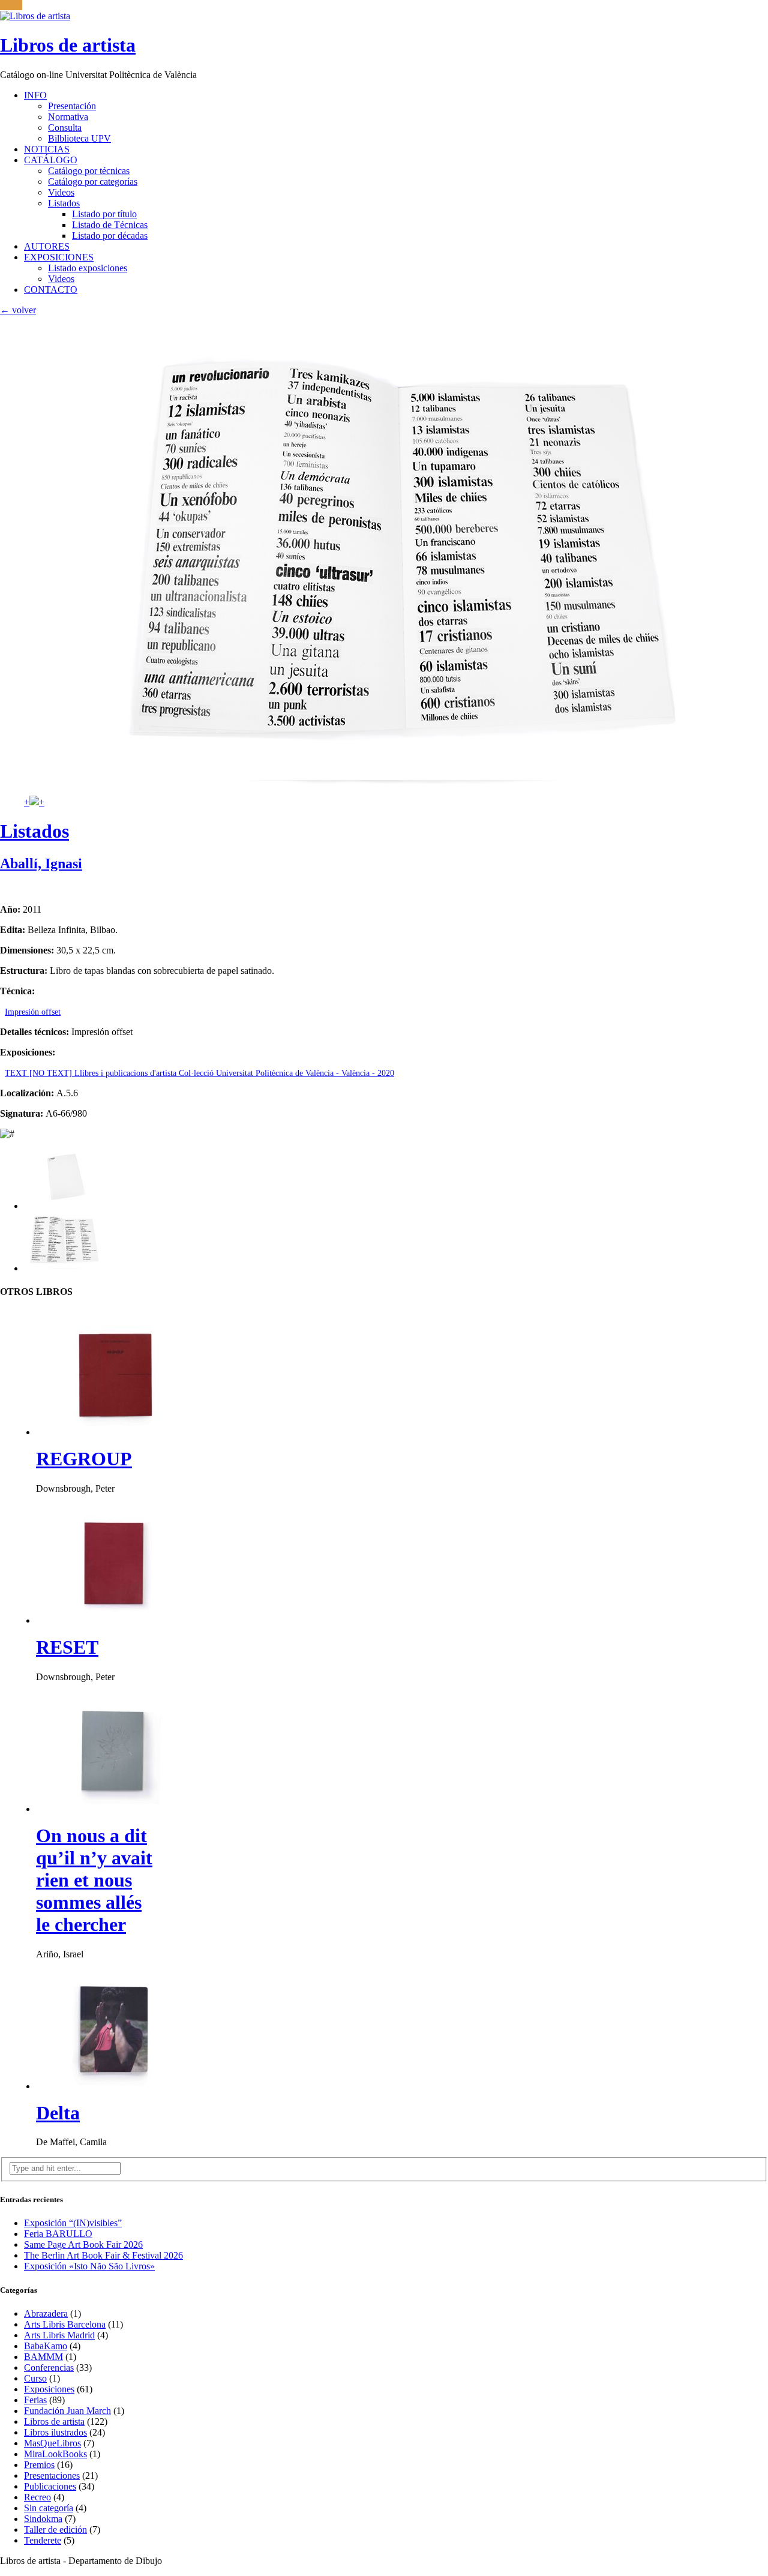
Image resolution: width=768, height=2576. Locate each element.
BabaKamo (46, 2346)
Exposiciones (49, 2389)
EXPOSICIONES (59, 257)
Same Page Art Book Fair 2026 (83, 2244)
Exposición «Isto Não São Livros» (89, 2266)
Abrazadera (46, 2313)
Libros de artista (54, 2421)
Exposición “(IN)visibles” (73, 2223)
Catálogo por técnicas (89, 171)
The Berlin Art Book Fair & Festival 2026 (103, 2255)
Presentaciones (52, 2475)
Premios (39, 2465)
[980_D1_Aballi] (64, 1206)
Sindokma (43, 2519)
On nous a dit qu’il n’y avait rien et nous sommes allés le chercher (94, 1880)
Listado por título (104, 214)
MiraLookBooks (55, 2454)
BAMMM (43, 2357)
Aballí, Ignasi (41, 863)
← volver (18, 310)
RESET (67, 1647)
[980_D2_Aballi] (64, 1268)
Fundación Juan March (67, 2411)
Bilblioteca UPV (79, 138)
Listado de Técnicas (110, 225)
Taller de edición (55, 2529)
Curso (35, 2378)
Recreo (37, 2497)
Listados (64, 203)
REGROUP (84, 1459)
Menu (11, 5)
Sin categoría (49, 2508)
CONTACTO (51, 290)
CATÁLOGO (51, 160)
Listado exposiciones (88, 268)
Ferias (35, 2400)
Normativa (68, 117)
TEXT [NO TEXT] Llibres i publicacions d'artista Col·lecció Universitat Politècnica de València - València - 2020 (199, 1073)
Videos (61, 192)
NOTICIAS (47, 149)
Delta (58, 2113)
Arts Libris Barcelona (65, 2324)
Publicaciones (50, 2486)
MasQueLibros (52, 2443)
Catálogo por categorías (93, 182)
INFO (35, 95)
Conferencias (49, 2367)
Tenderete (43, 2540)
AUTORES (47, 246)
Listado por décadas (110, 236)
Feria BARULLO (58, 2234)
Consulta (65, 128)
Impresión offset (33, 1012)
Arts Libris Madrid (59, 2335)
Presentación (72, 106)
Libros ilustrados (55, 2432)
